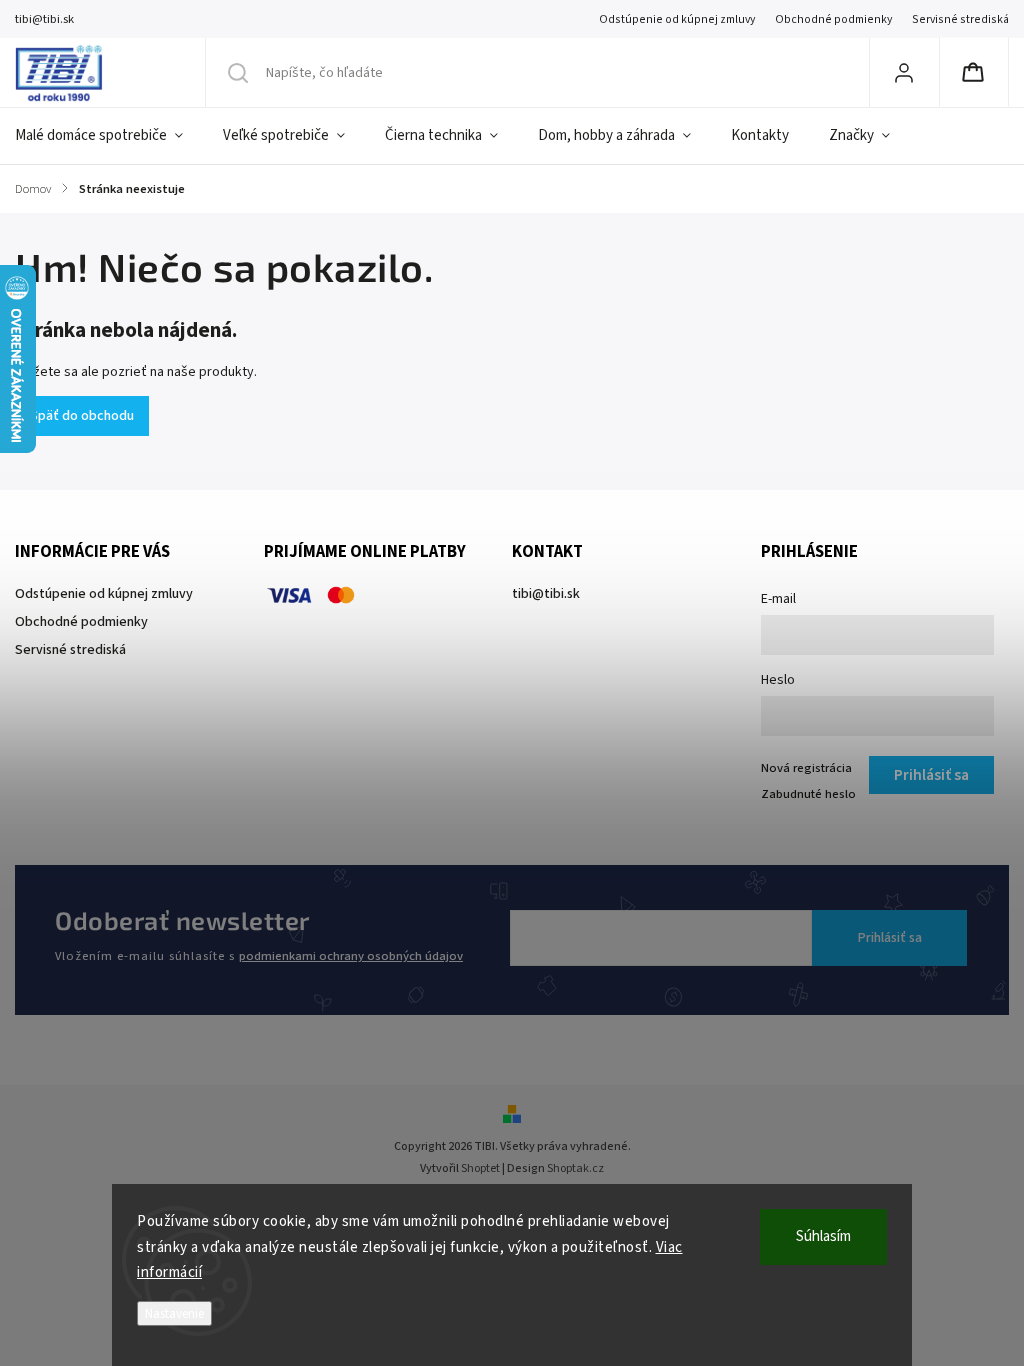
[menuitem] (109, 136)
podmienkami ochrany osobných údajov (351, 956)
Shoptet (480, 1168)
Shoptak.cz (575, 1168)
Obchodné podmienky (833, 19)
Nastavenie (174, 1313)
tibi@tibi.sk (546, 594)
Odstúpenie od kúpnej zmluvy (677, 19)
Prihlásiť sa (890, 938)
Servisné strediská (960, 19)
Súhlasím (823, 1236)
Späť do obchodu (82, 416)
